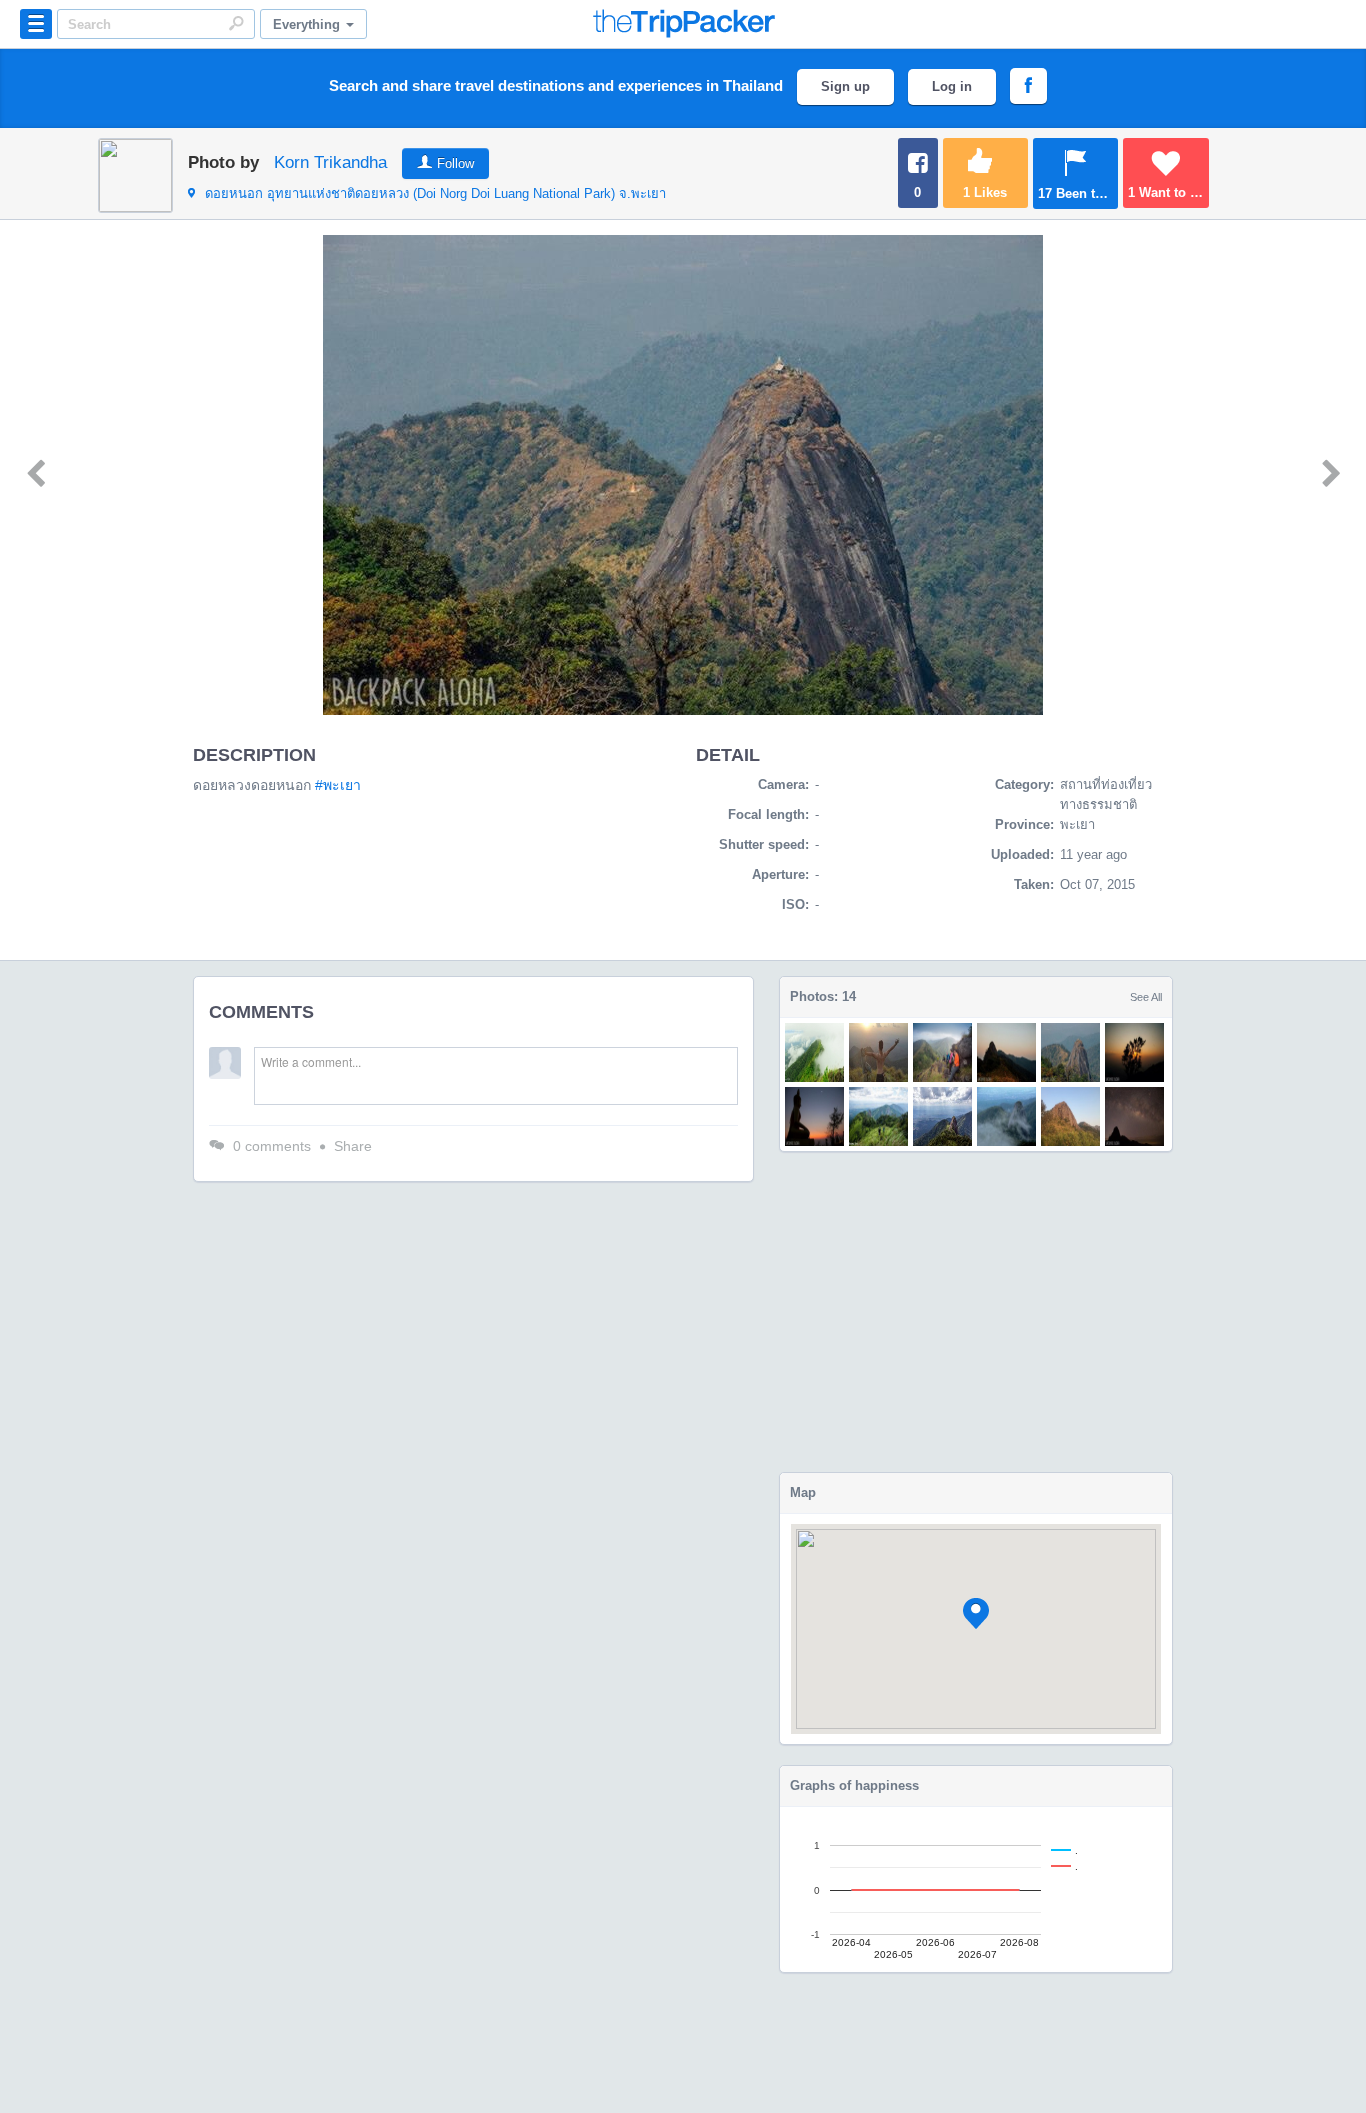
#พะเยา (338, 785)
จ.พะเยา (435, 193)
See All (1146, 997)
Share (353, 1146)
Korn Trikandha (330, 162)
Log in (952, 86)
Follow (455, 163)
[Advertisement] (976, 1312)
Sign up (845, 86)
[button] (976, 1613)
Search (236, 23)
